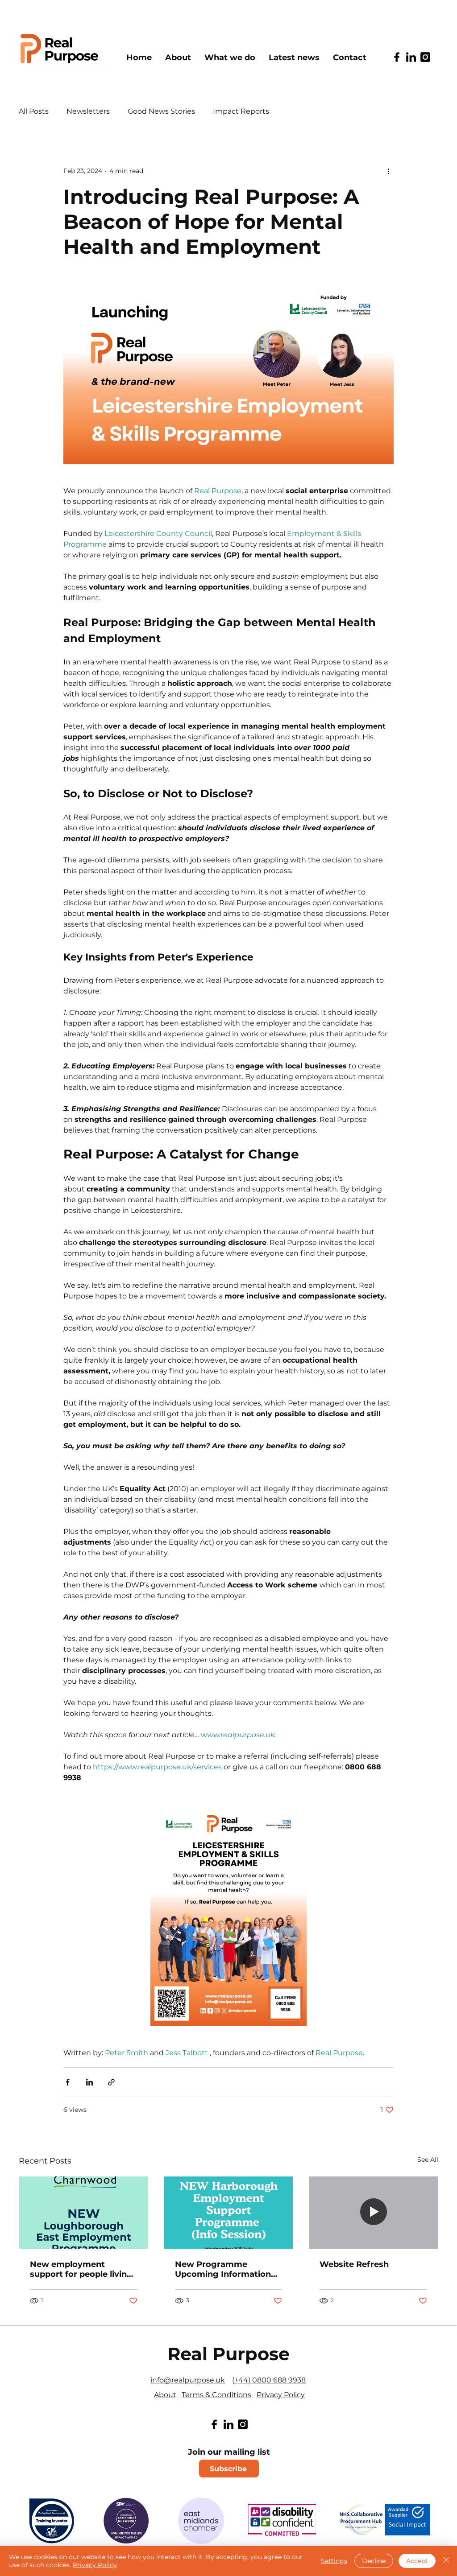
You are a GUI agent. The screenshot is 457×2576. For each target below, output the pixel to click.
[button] (230, 58)
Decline (374, 2561)
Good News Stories (161, 111)
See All (428, 2160)
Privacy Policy (95, 2565)
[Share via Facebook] (68, 2082)
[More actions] (388, 171)
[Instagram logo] (425, 57)
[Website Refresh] (373, 2213)
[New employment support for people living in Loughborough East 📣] (84, 2213)
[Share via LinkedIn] (89, 2082)
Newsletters (88, 111)
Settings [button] (334, 2561)
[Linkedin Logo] (411, 57)
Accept (417, 2561)
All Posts (34, 111)
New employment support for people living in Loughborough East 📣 (83, 2269)
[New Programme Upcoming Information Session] (229, 2213)
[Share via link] (111, 2082)
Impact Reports (241, 111)
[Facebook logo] (397, 57)
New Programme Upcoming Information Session (223, 2269)
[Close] (446, 2561)
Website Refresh (354, 2264)
